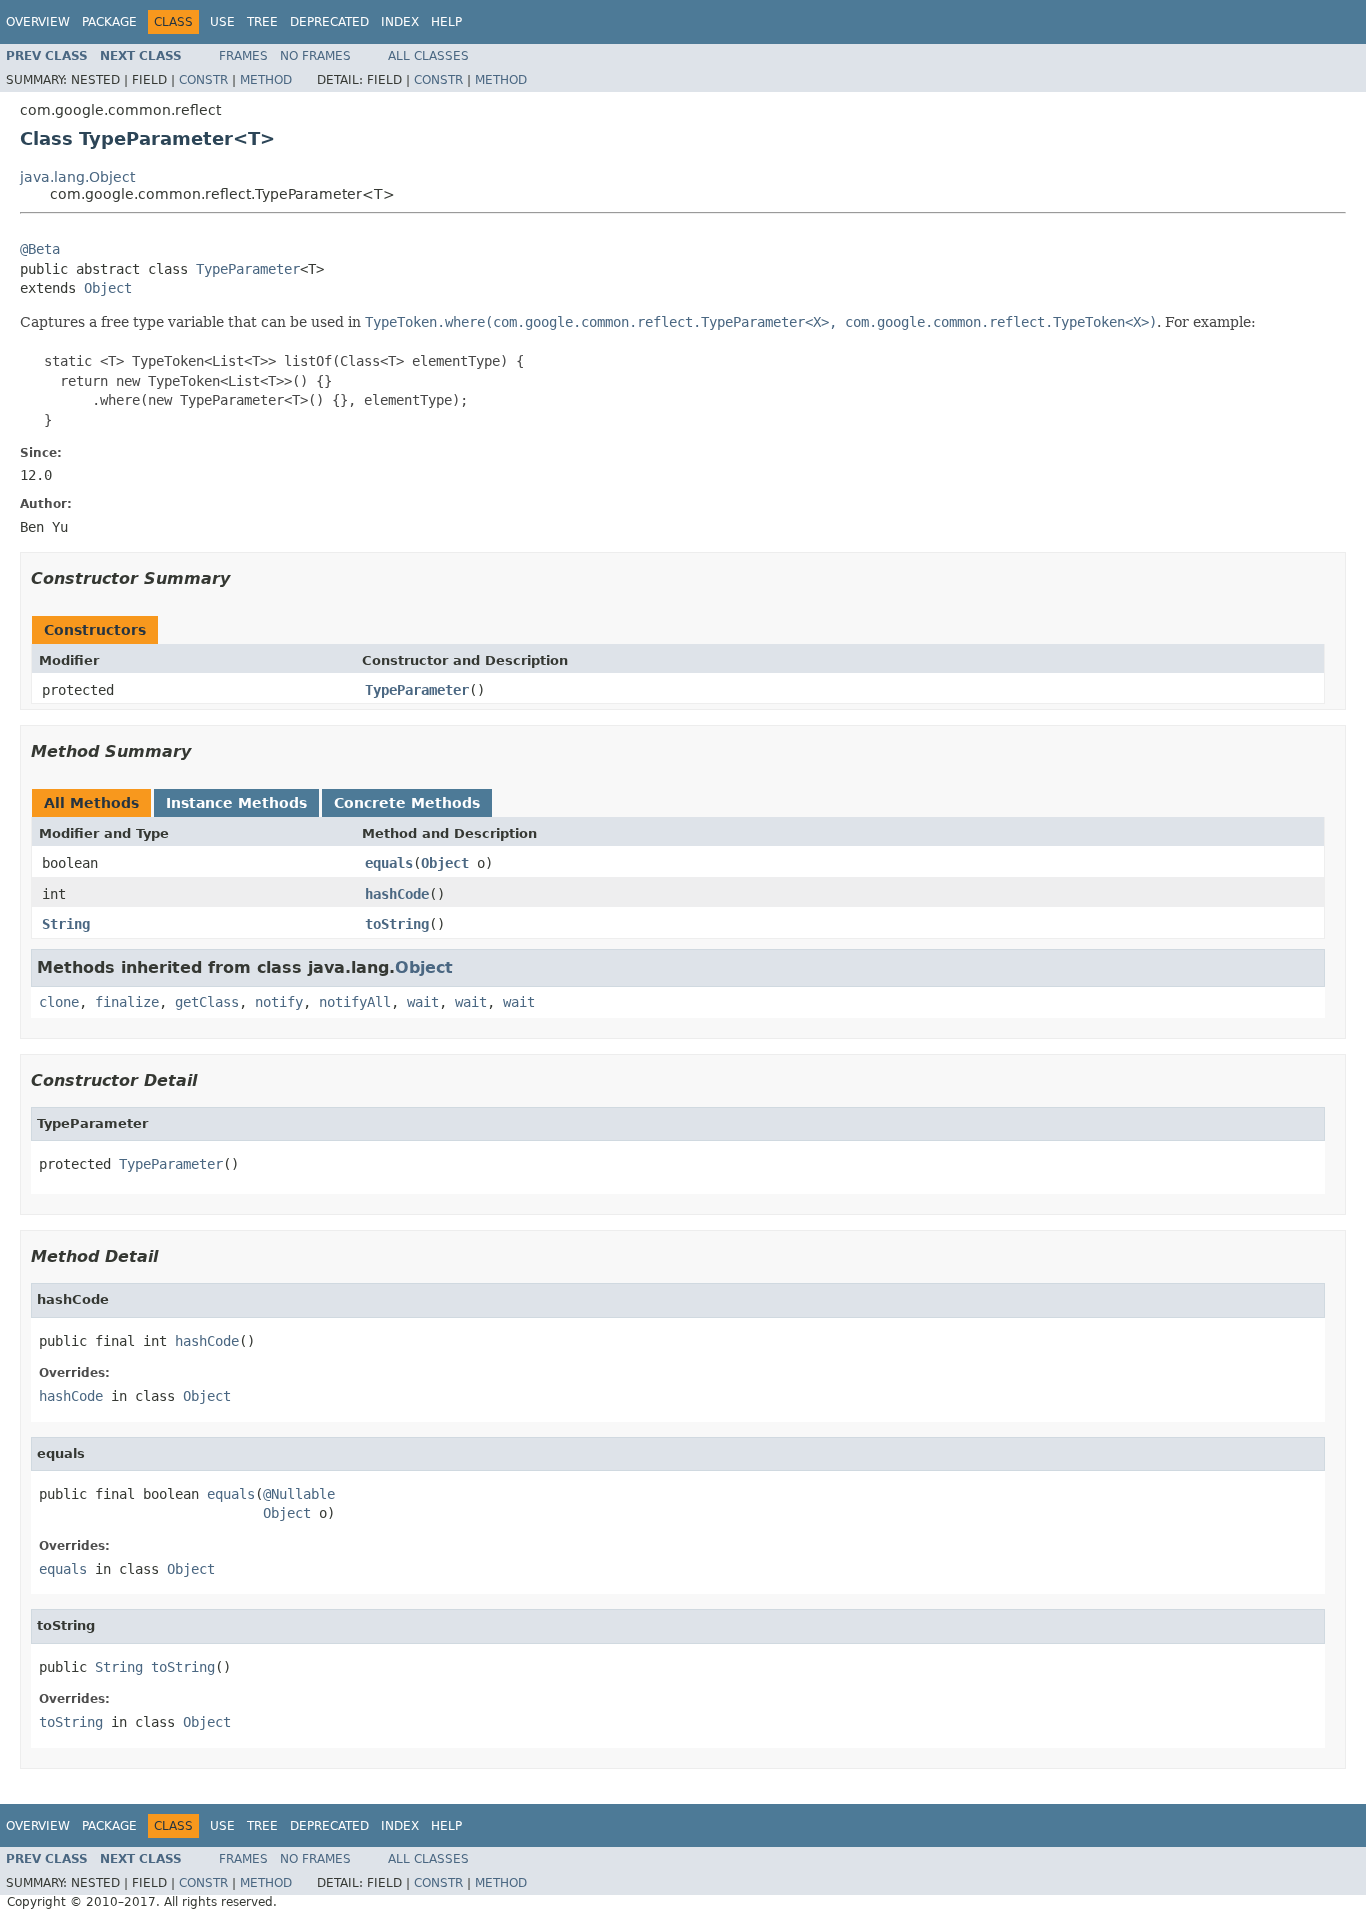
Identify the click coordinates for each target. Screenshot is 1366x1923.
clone (59, 1002)
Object (108, 288)
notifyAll (355, 1002)
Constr (203, 80)
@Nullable (299, 1494)
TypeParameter (248, 269)
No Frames (315, 56)
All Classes (428, 56)
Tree (262, 22)
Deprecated (329, 22)
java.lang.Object (77, 177)
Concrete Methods (407, 803)
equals (389, 863)
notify (279, 1002)
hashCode (397, 894)
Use (222, 22)
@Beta (40, 249)
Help (446, 22)
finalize (127, 1002)
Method (266, 80)
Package (109, 22)
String (66, 924)
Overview (38, 22)
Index (400, 22)
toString (397, 924)
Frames (243, 56)
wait (423, 1002)
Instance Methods (236, 803)
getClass (207, 1002)
